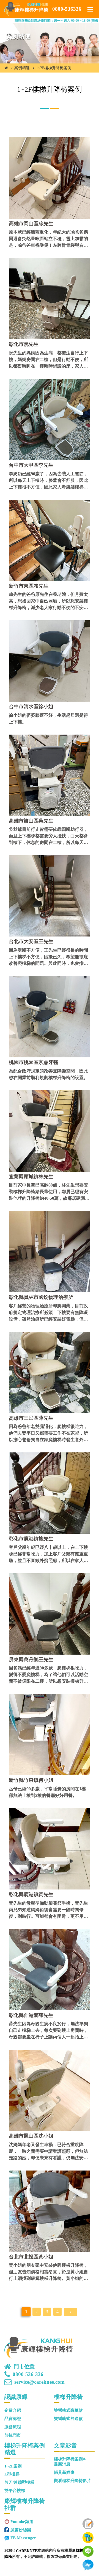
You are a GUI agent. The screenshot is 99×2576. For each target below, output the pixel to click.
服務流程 (13, 2427)
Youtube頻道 (22, 2522)
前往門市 (13, 2435)
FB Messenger (23, 2538)
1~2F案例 (13, 2466)
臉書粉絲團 (21, 2530)
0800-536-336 (28, 2374)
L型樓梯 (12, 2474)
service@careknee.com (39, 2382)
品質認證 (13, 2419)
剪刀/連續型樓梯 (19, 2482)
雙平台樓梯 (15, 2491)
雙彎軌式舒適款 (68, 2419)
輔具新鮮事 (64, 2472)
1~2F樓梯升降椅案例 (54, 68)
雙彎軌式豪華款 (68, 2410)
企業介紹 (13, 2410)
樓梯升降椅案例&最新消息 (70, 2462)
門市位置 (24, 2367)
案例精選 (22, 68)
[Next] (70, 2312)
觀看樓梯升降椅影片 (72, 2481)
